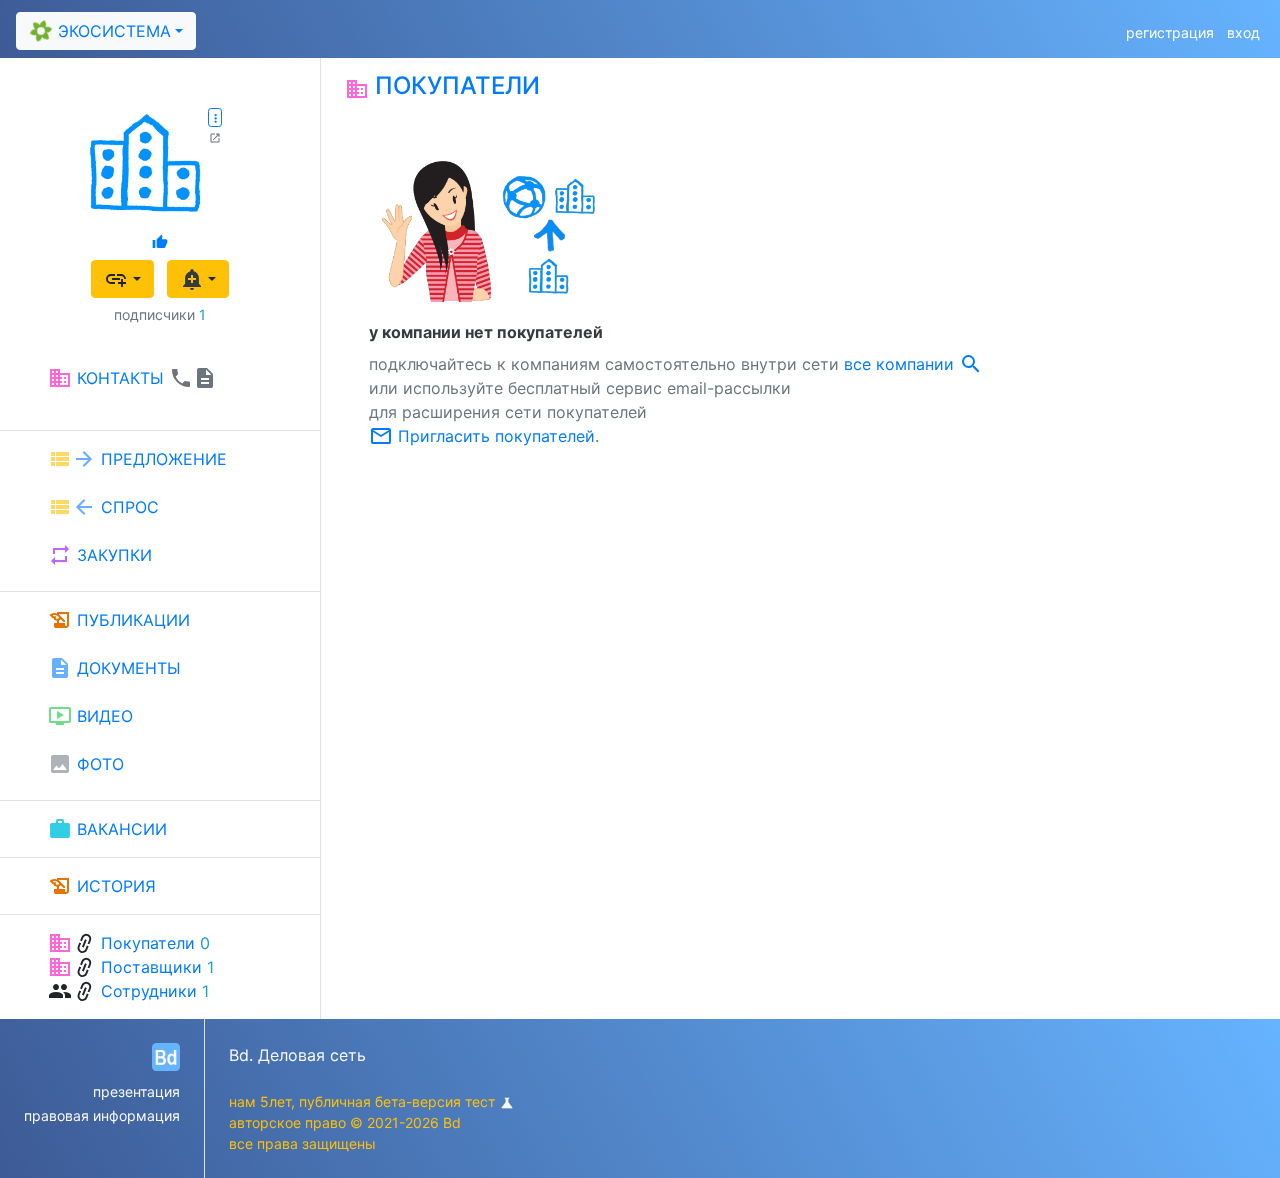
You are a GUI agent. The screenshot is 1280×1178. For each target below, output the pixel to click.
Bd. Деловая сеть (297, 1055)
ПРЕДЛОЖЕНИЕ (137, 459)
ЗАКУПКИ (100, 555)
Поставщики (151, 967)
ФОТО (86, 764)
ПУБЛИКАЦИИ (119, 620)
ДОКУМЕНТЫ (114, 668)
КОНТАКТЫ (132, 378)
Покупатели (148, 943)
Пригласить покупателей (482, 436)
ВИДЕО (90, 716)
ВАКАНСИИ (107, 829)
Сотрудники (149, 991)
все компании (913, 364)
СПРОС (103, 507)
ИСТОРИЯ (102, 886)
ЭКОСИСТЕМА (98, 30)
